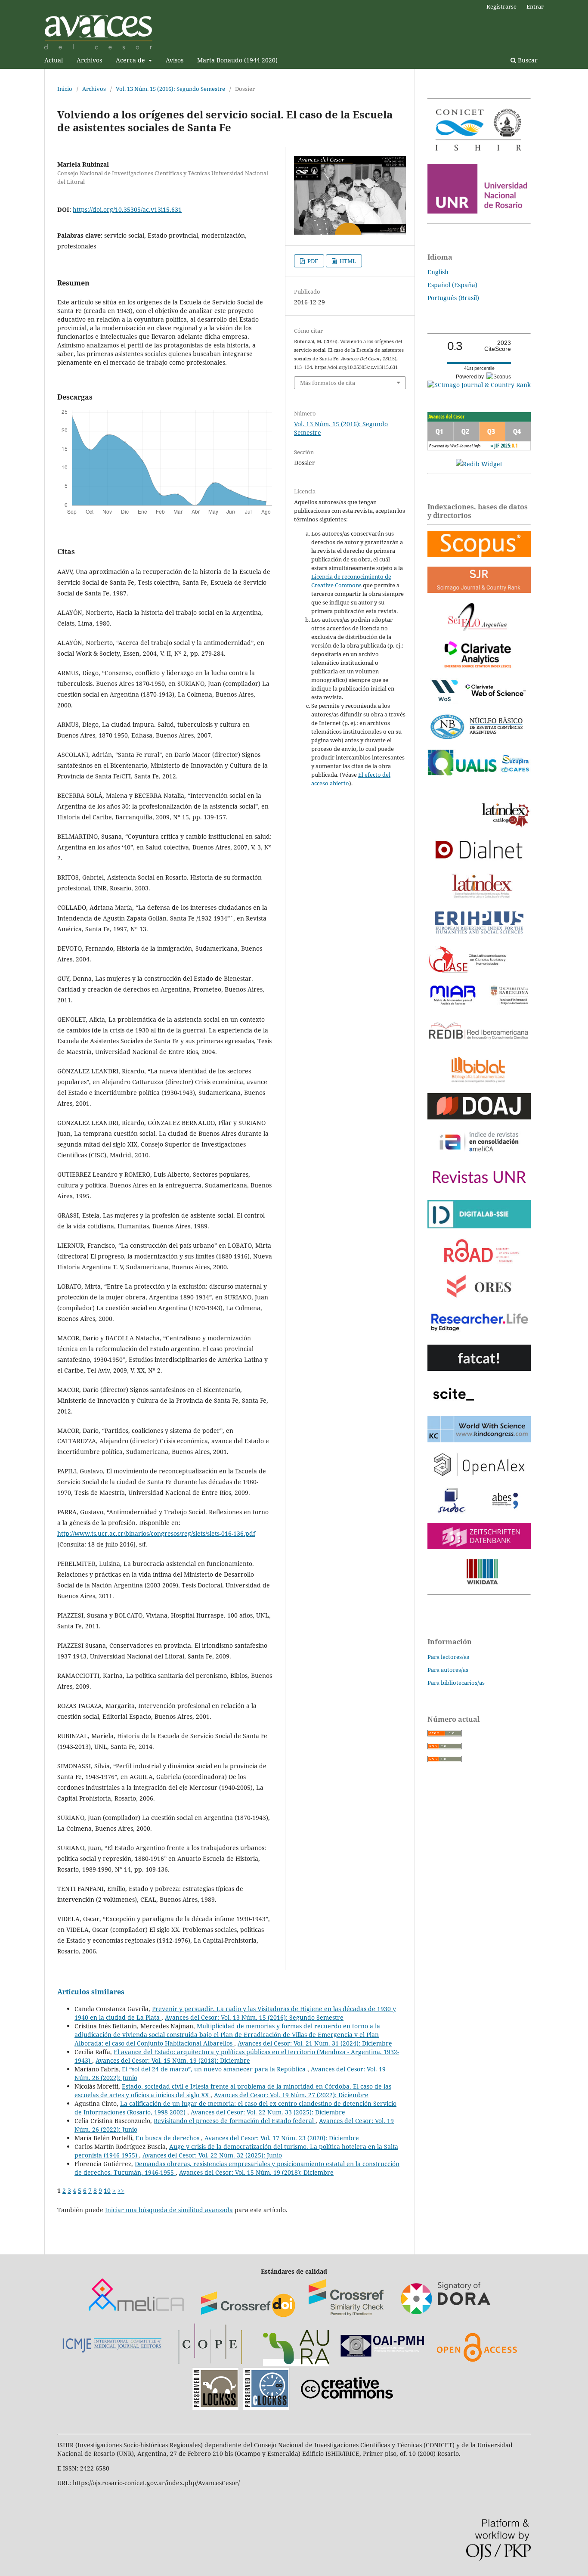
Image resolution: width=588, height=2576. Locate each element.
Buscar (527, 60)
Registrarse (501, 6)
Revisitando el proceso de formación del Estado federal (235, 2121)
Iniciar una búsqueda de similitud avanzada (169, 2210)
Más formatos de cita (328, 383)
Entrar (535, 6)
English (438, 272)
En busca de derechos (168, 2138)
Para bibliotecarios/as (456, 1683)
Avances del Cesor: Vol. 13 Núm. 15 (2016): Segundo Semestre (254, 2017)
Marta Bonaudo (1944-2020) (237, 60)
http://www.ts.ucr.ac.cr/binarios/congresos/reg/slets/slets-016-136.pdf (156, 1533)
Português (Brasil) (453, 298)
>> (121, 2190)
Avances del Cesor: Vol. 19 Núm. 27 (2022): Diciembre (291, 2095)
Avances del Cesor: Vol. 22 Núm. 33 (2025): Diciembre (268, 2112)
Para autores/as (448, 1670)
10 (107, 2190)
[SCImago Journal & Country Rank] (479, 385)
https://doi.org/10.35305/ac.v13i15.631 (127, 209)
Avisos (175, 60)
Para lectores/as (448, 1657)
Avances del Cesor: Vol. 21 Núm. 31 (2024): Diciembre (315, 2043)
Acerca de (131, 60)
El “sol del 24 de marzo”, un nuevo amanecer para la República (215, 2069)
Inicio (65, 89)
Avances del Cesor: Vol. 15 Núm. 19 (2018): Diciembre (173, 2060)
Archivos (89, 60)
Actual (54, 60)
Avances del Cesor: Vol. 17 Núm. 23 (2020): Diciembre (282, 2138)
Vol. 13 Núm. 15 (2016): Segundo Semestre (170, 89)
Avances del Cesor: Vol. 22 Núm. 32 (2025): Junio (212, 2155)
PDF (312, 261)
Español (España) (452, 285)
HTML (347, 261)
